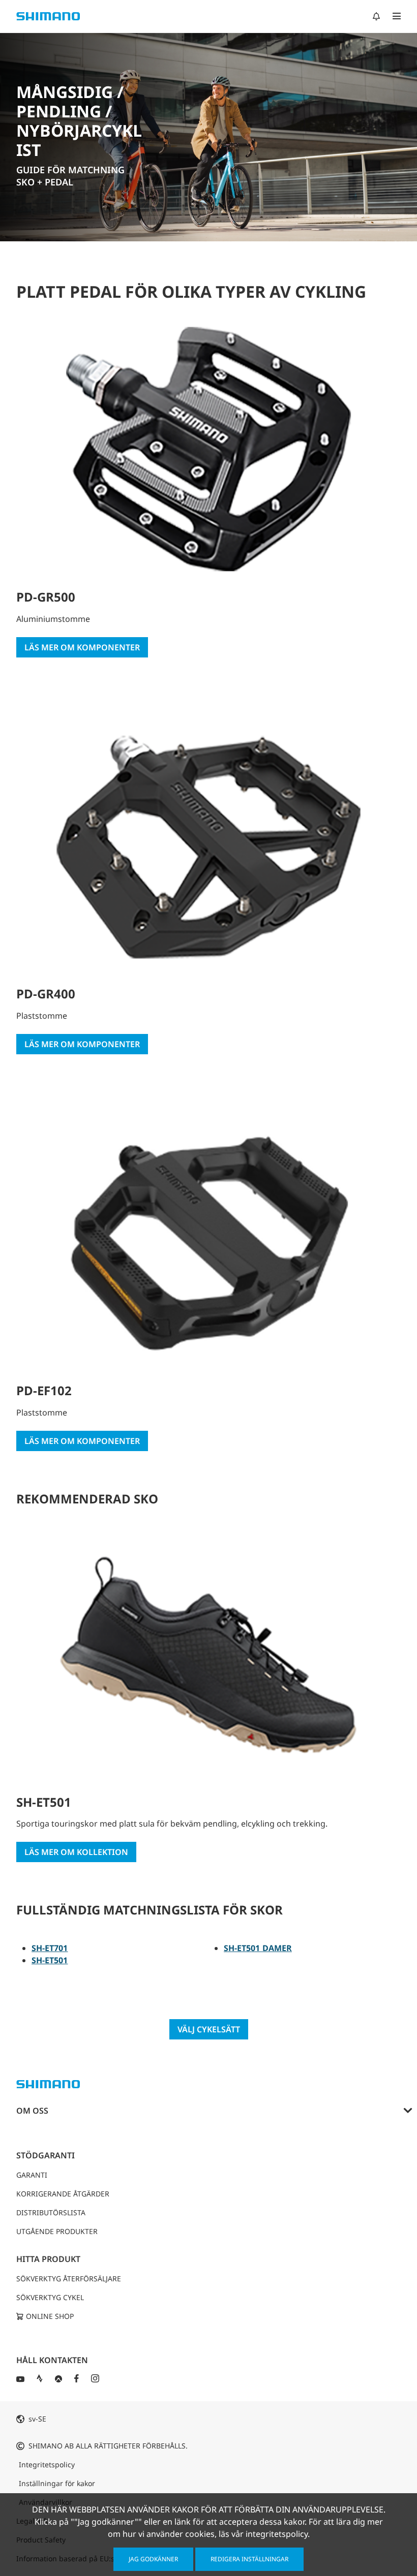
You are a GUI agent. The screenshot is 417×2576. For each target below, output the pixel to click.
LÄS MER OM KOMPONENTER (82, 647)
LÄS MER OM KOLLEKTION (76, 1852)
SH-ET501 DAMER (258, 1948)
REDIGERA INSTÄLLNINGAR (249, 2559)
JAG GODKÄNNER (153, 2559)
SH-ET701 (50, 1948)
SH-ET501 (50, 1960)
